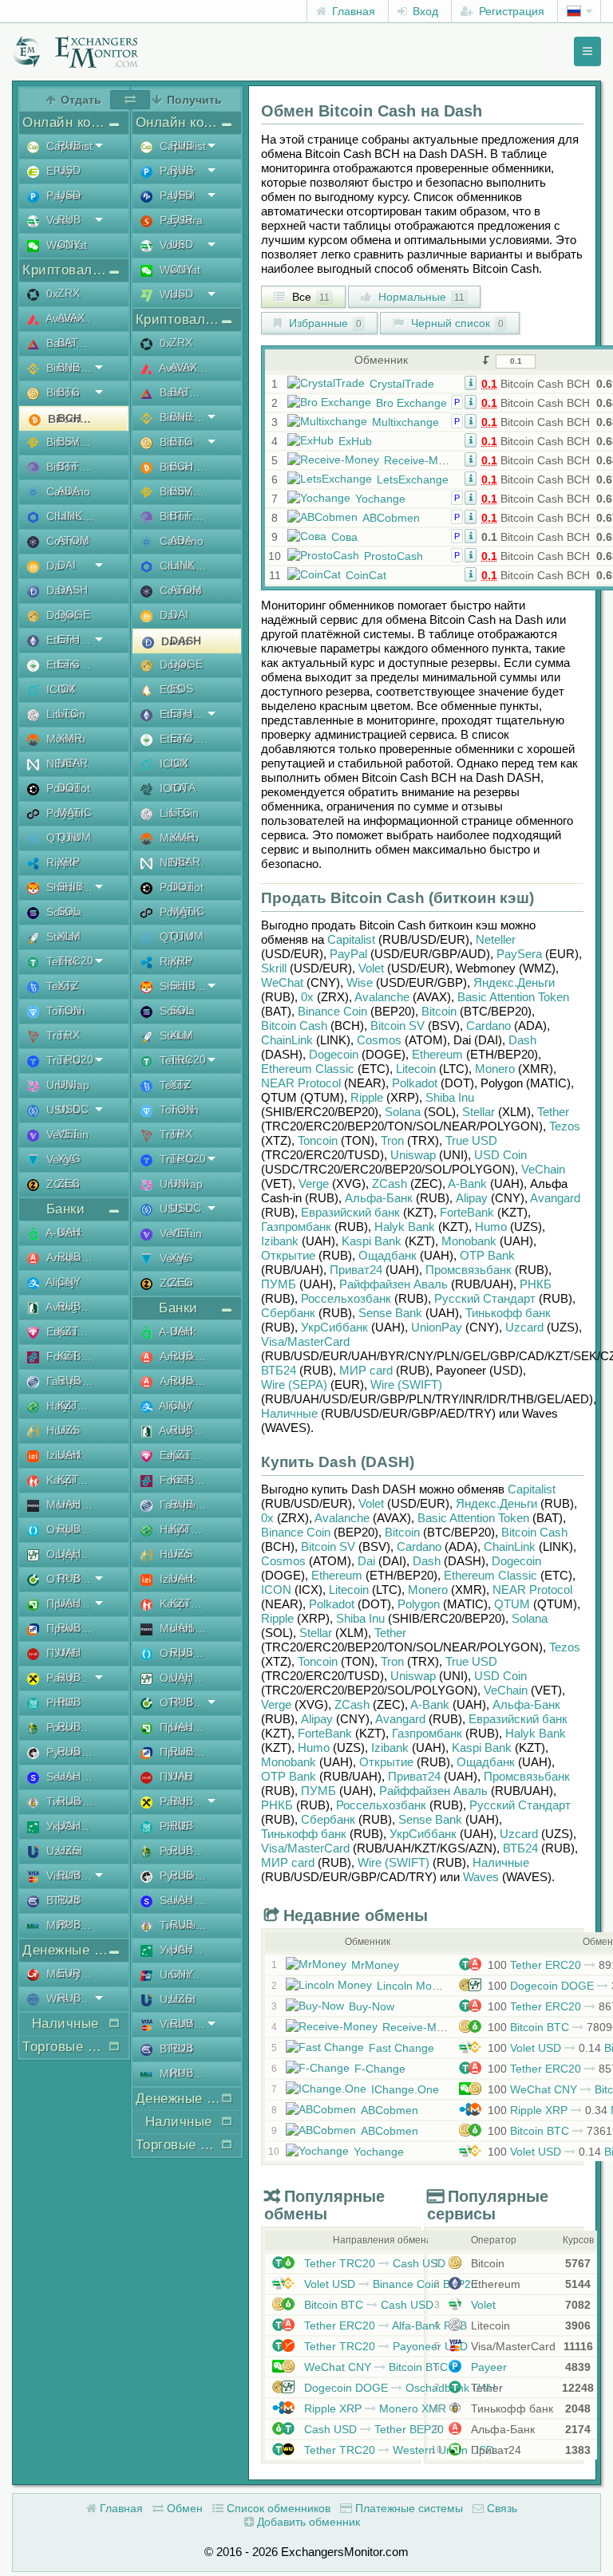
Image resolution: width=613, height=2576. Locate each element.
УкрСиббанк (334, 1327)
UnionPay (437, 1327)
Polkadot (415, 1083)
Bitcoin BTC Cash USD (367, 2305)
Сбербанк (288, 1313)
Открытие (288, 1255)
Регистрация (510, 11)
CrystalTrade (402, 384)
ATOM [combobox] (73, 540)
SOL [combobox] (69, 911)
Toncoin (318, 1140)
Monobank (469, 1241)
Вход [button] (424, 11)
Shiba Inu (450, 1097)
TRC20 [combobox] (75, 961)
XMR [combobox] (70, 738)
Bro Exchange (411, 403)
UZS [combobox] (69, 1430)
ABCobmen (391, 518)
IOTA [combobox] (183, 787)
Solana (403, 1112)
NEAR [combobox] (73, 763)
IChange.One (405, 2089)
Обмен (183, 2508)
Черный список (456, 323)
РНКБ (536, 1284)
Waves (481, 1877)
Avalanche (382, 997)
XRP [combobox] (69, 862)
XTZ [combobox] (68, 985)
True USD (471, 1140)
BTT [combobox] (68, 466)
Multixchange (405, 422)
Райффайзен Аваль (394, 1284)
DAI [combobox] (67, 565)
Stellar (479, 1112)
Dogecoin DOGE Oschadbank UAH (398, 2388)
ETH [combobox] (69, 639)
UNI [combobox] (67, 1084)
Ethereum (437, 1054)
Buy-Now (372, 2006)
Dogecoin (334, 1054)
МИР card (366, 1370)
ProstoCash (394, 556)
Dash (522, 1040)
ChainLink (287, 1040)
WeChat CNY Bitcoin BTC (374, 2367)
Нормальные (420, 297)
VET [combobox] (68, 1134)
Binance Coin (332, 1011)
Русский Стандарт (485, 1298)
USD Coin (500, 1155)
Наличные (289, 1413)
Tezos (565, 1126)
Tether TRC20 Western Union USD (397, 2450)
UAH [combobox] (69, 1232)
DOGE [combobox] (74, 614)
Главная (352, 11)
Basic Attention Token (513, 997)
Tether (553, 1112)
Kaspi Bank (372, 1241)
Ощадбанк (388, 1255)
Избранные (324, 323)
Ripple (367, 1097)
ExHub (355, 441)
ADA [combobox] (69, 491)
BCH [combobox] (69, 418)
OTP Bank (487, 1255)
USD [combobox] (69, 170)
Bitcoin (439, 1011)
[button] (471, 382)
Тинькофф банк (508, 1313)
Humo (491, 1227)
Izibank (280, 1241)
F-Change (380, 2069)
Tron (392, 1140)
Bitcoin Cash (294, 1026)
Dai (366, 1561)
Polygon (419, 1604)
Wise (360, 982)
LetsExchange (413, 479)
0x (307, 997)
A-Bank (467, 1183)
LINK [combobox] (70, 515)
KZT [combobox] (68, 1331)
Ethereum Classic (308, 1069)
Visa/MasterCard (305, 1341)
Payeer (487, 2367)
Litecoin (416, 1069)
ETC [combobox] (69, 664)
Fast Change (401, 2048)
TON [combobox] (69, 1010)
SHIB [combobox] (70, 886)
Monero (495, 1069)
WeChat (282, 982)
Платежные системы (407, 2508)
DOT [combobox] (69, 787)
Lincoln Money (413, 1986)
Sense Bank (390, 1313)
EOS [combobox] (182, 688)
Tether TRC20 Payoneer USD (384, 2346)
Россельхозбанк (346, 1298)
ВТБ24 (279, 1370)
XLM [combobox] (69, 936)
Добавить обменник (307, 2522)
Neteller (496, 939)
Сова (344, 537)
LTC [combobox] (68, 713)
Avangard (555, 1198)
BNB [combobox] (69, 367)
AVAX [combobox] (71, 318)
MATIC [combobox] (75, 812)
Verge (314, 1183)
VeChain (543, 1169)
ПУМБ (279, 1284)
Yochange (380, 499)
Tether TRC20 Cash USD (373, 2263)
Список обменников (277, 2508)
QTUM (512, 1604)
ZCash (390, 1183)
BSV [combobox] (68, 441)
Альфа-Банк (379, 1198)
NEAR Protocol (301, 1083)
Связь (500, 2508)
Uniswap (413, 1155)
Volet (371, 968)
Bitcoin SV (397, 1026)
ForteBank (467, 1212)
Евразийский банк (350, 1212)
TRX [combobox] (69, 1035)
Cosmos (379, 1040)
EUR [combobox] (69, 1973)
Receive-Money (423, 460)
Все (309, 297)
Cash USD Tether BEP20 (372, 2429)
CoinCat (366, 575)
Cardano (488, 1026)
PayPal (348, 954)
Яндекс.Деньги (514, 982)
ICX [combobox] (67, 688)
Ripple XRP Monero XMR (374, 2408)
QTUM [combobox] (74, 837)
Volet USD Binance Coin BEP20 (389, 2284)
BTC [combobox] (69, 392)
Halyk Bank (405, 1227)
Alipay (472, 1198)
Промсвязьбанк (469, 1270)
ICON (276, 1590)
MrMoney (375, 1965)
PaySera (519, 954)
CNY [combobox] (69, 244)
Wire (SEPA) (294, 1385)
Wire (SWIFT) (406, 1385)
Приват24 (356, 1270)
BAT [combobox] (68, 342)
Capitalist (351, 939)
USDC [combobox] (73, 1109)
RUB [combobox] (69, 145)
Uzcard (524, 1327)
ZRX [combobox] (69, 293)
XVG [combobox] (69, 1158)
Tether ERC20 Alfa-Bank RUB (384, 2326)
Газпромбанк (296, 1227)
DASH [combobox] (73, 590)
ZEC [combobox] (69, 1183)
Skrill (274, 968)
